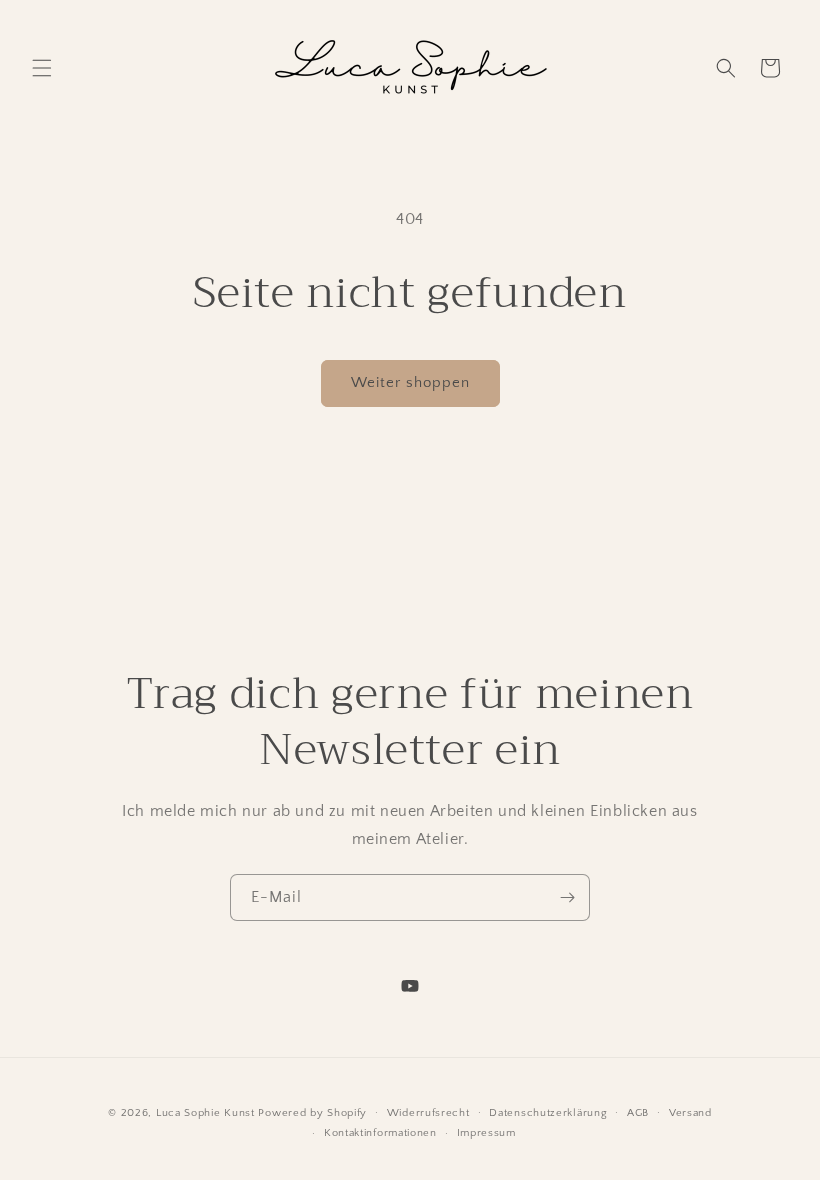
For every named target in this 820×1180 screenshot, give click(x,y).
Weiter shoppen (410, 382)
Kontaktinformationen (380, 1133)
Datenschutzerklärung (548, 1113)
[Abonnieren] (567, 897)
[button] (42, 68)
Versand (690, 1113)
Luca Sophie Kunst (205, 1113)
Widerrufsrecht (428, 1113)
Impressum (486, 1133)
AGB (638, 1113)
